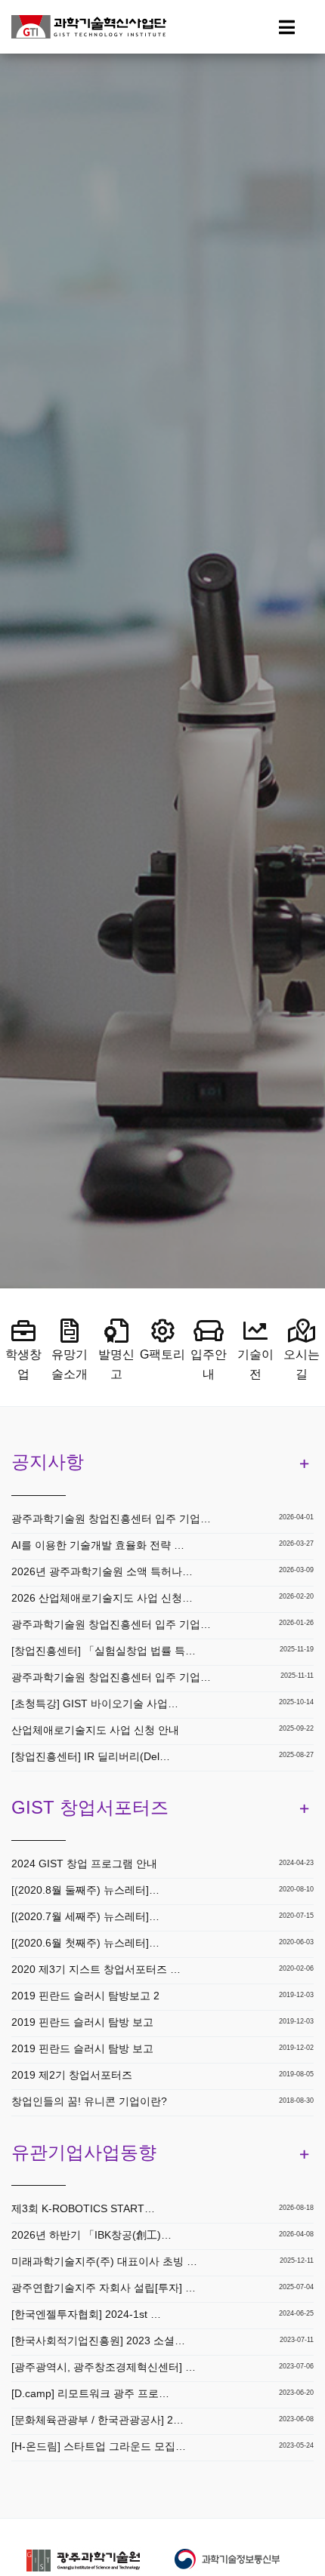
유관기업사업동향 (84, 2152)
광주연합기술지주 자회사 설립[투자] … (104, 2288)
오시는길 (302, 1364)
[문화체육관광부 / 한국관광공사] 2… (97, 2420)
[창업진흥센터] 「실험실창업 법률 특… (104, 1651)
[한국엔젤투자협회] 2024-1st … (86, 2314)
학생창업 (23, 1364)
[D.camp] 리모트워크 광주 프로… (90, 2393)
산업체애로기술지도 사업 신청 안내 (95, 1730)
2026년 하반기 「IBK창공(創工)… (91, 2235)
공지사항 (48, 1462)
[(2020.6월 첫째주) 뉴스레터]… (85, 1943)
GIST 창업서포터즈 (90, 1807)
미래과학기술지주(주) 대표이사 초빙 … (104, 2261)
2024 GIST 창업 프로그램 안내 (84, 1864)
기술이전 (255, 1364)
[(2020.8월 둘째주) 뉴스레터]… (85, 1890)
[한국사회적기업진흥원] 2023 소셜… (98, 2341)
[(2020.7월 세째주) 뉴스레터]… (85, 1916)
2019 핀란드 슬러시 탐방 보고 (82, 2022)
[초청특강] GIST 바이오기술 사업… (95, 1703)
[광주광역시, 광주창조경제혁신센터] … (104, 2367)
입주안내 (209, 1364)
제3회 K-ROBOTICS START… (83, 2208)
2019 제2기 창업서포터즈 (72, 2075)
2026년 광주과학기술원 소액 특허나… (102, 1571)
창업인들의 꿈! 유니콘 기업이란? (89, 2101)
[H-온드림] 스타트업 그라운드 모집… (99, 2446)
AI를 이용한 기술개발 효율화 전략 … (98, 1545)
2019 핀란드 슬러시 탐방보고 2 (85, 1996)
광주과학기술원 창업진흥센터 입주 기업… (111, 1519)
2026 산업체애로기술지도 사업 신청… (102, 1598)
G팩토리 (162, 1354)
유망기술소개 (70, 1364)
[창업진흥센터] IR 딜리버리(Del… (91, 1756)
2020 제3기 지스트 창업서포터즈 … (96, 1969)
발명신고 (116, 1364)
